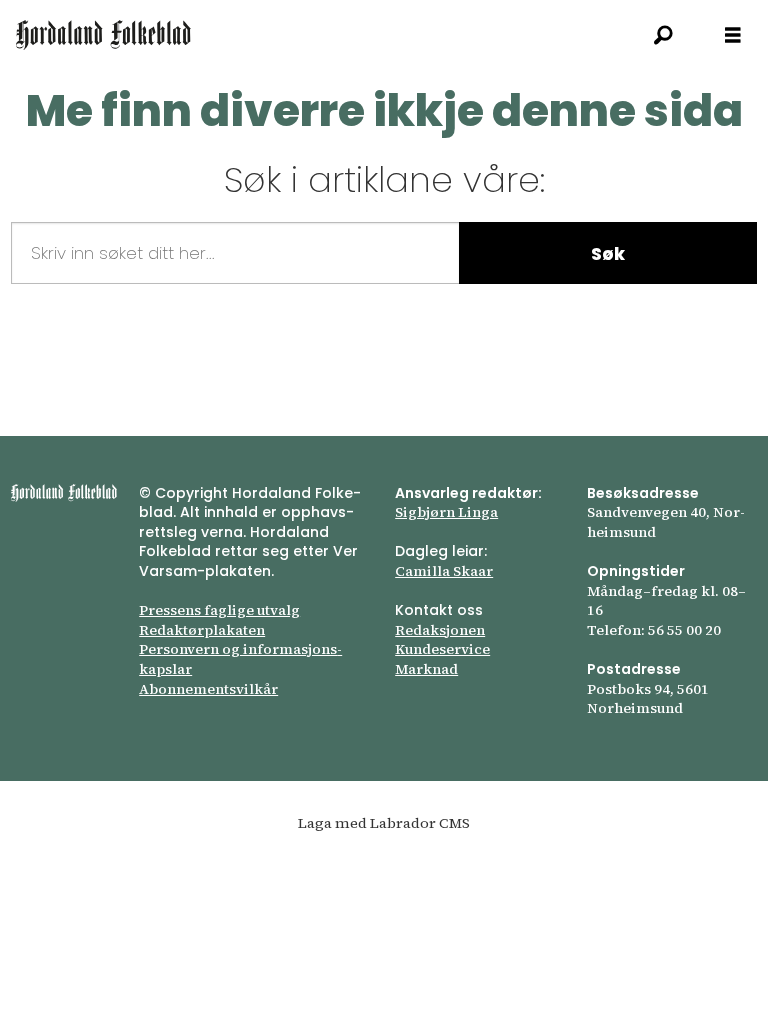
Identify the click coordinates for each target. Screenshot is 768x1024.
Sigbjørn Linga (446, 512)
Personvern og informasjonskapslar (240, 659)
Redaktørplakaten (202, 630)
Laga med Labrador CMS (384, 823)
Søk (608, 254)
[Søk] (663, 35)
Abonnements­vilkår (208, 689)
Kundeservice (442, 649)
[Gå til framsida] (103, 35)
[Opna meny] (733, 35)
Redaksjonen (440, 630)
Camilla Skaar (444, 571)
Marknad (426, 669)
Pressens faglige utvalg (219, 610)
